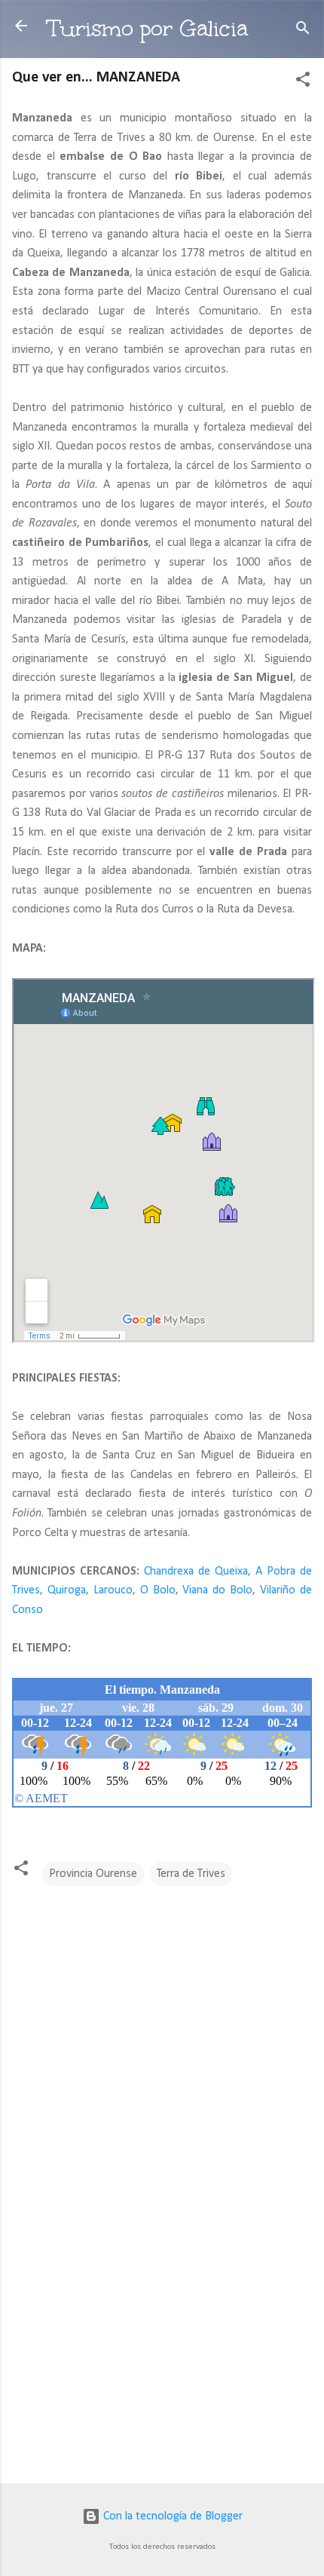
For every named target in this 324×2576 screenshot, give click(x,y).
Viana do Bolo (217, 1590)
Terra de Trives (191, 1874)
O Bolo (158, 1590)
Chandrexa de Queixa (196, 1572)
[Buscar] (303, 31)
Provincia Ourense (93, 1874)
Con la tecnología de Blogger (171, 2516)
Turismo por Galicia (148, 28)
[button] (303, 82)
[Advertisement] (162, 2354)
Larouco (113, 1590)
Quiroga (67, 1590)
